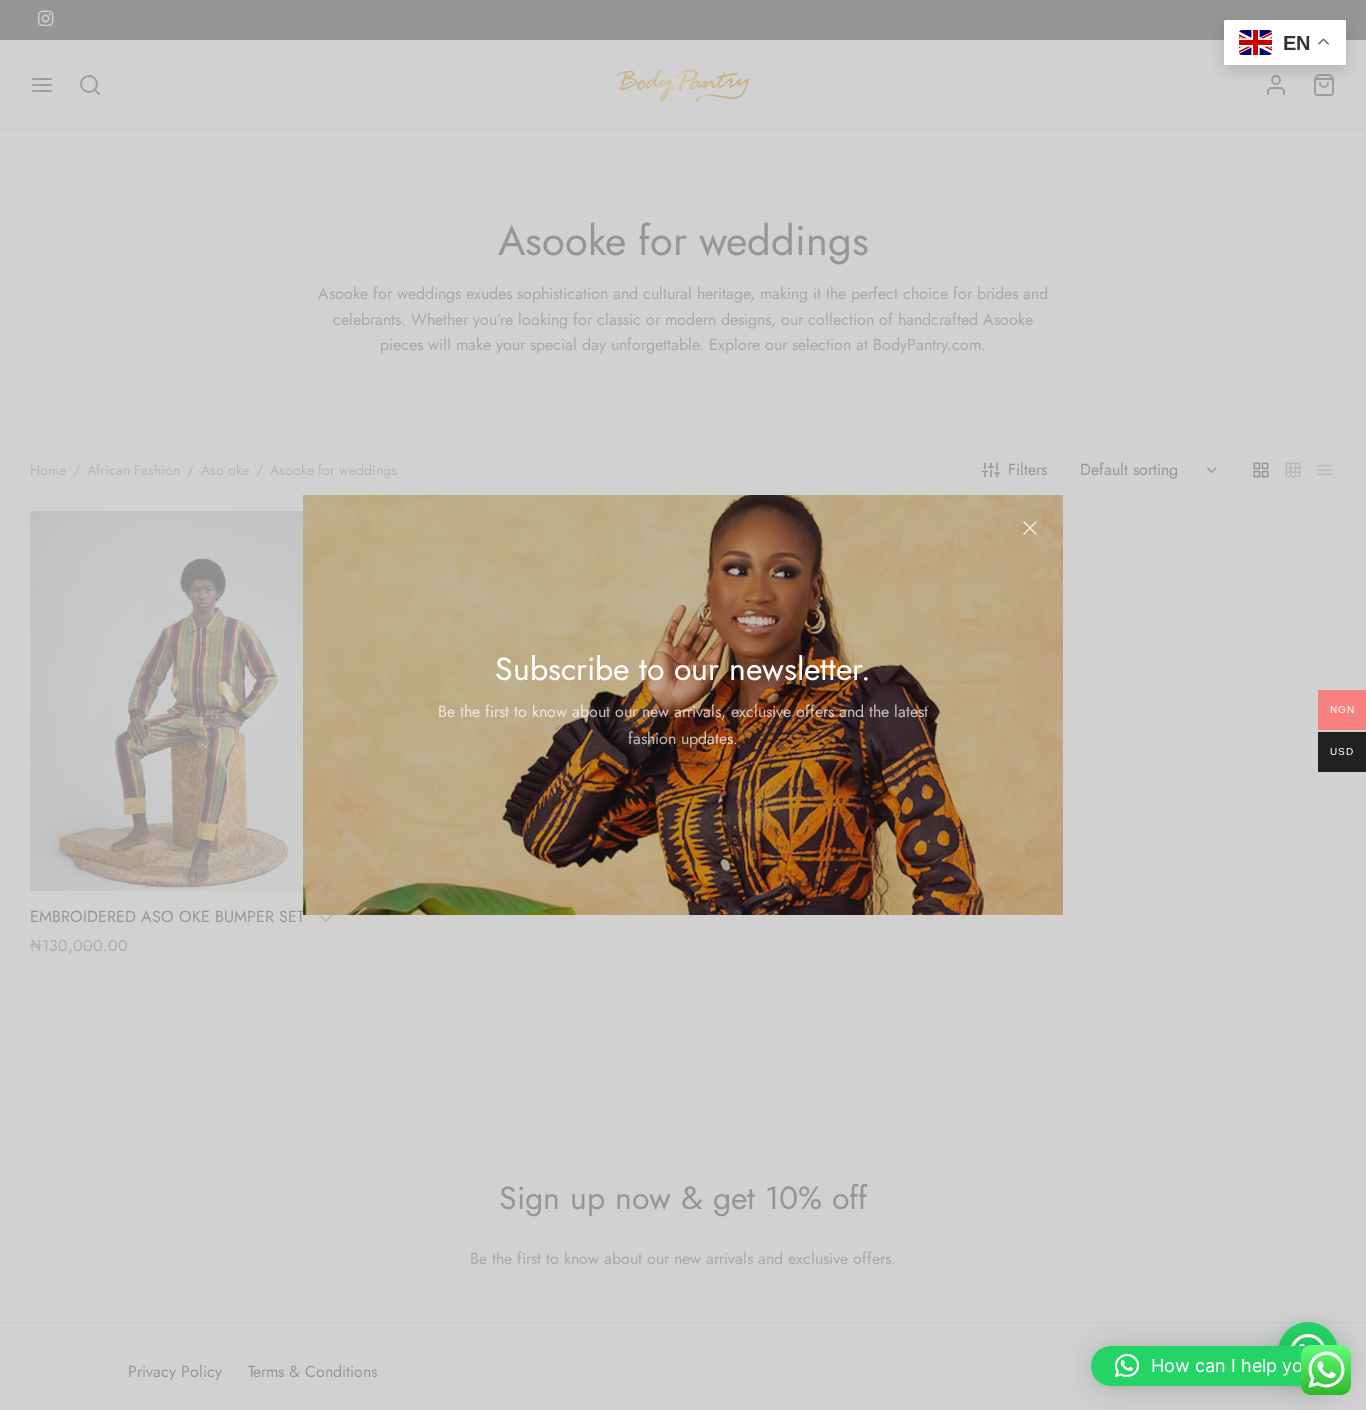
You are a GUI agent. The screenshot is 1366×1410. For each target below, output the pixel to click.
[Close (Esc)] (1030, 528)
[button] (1218, 1366)
